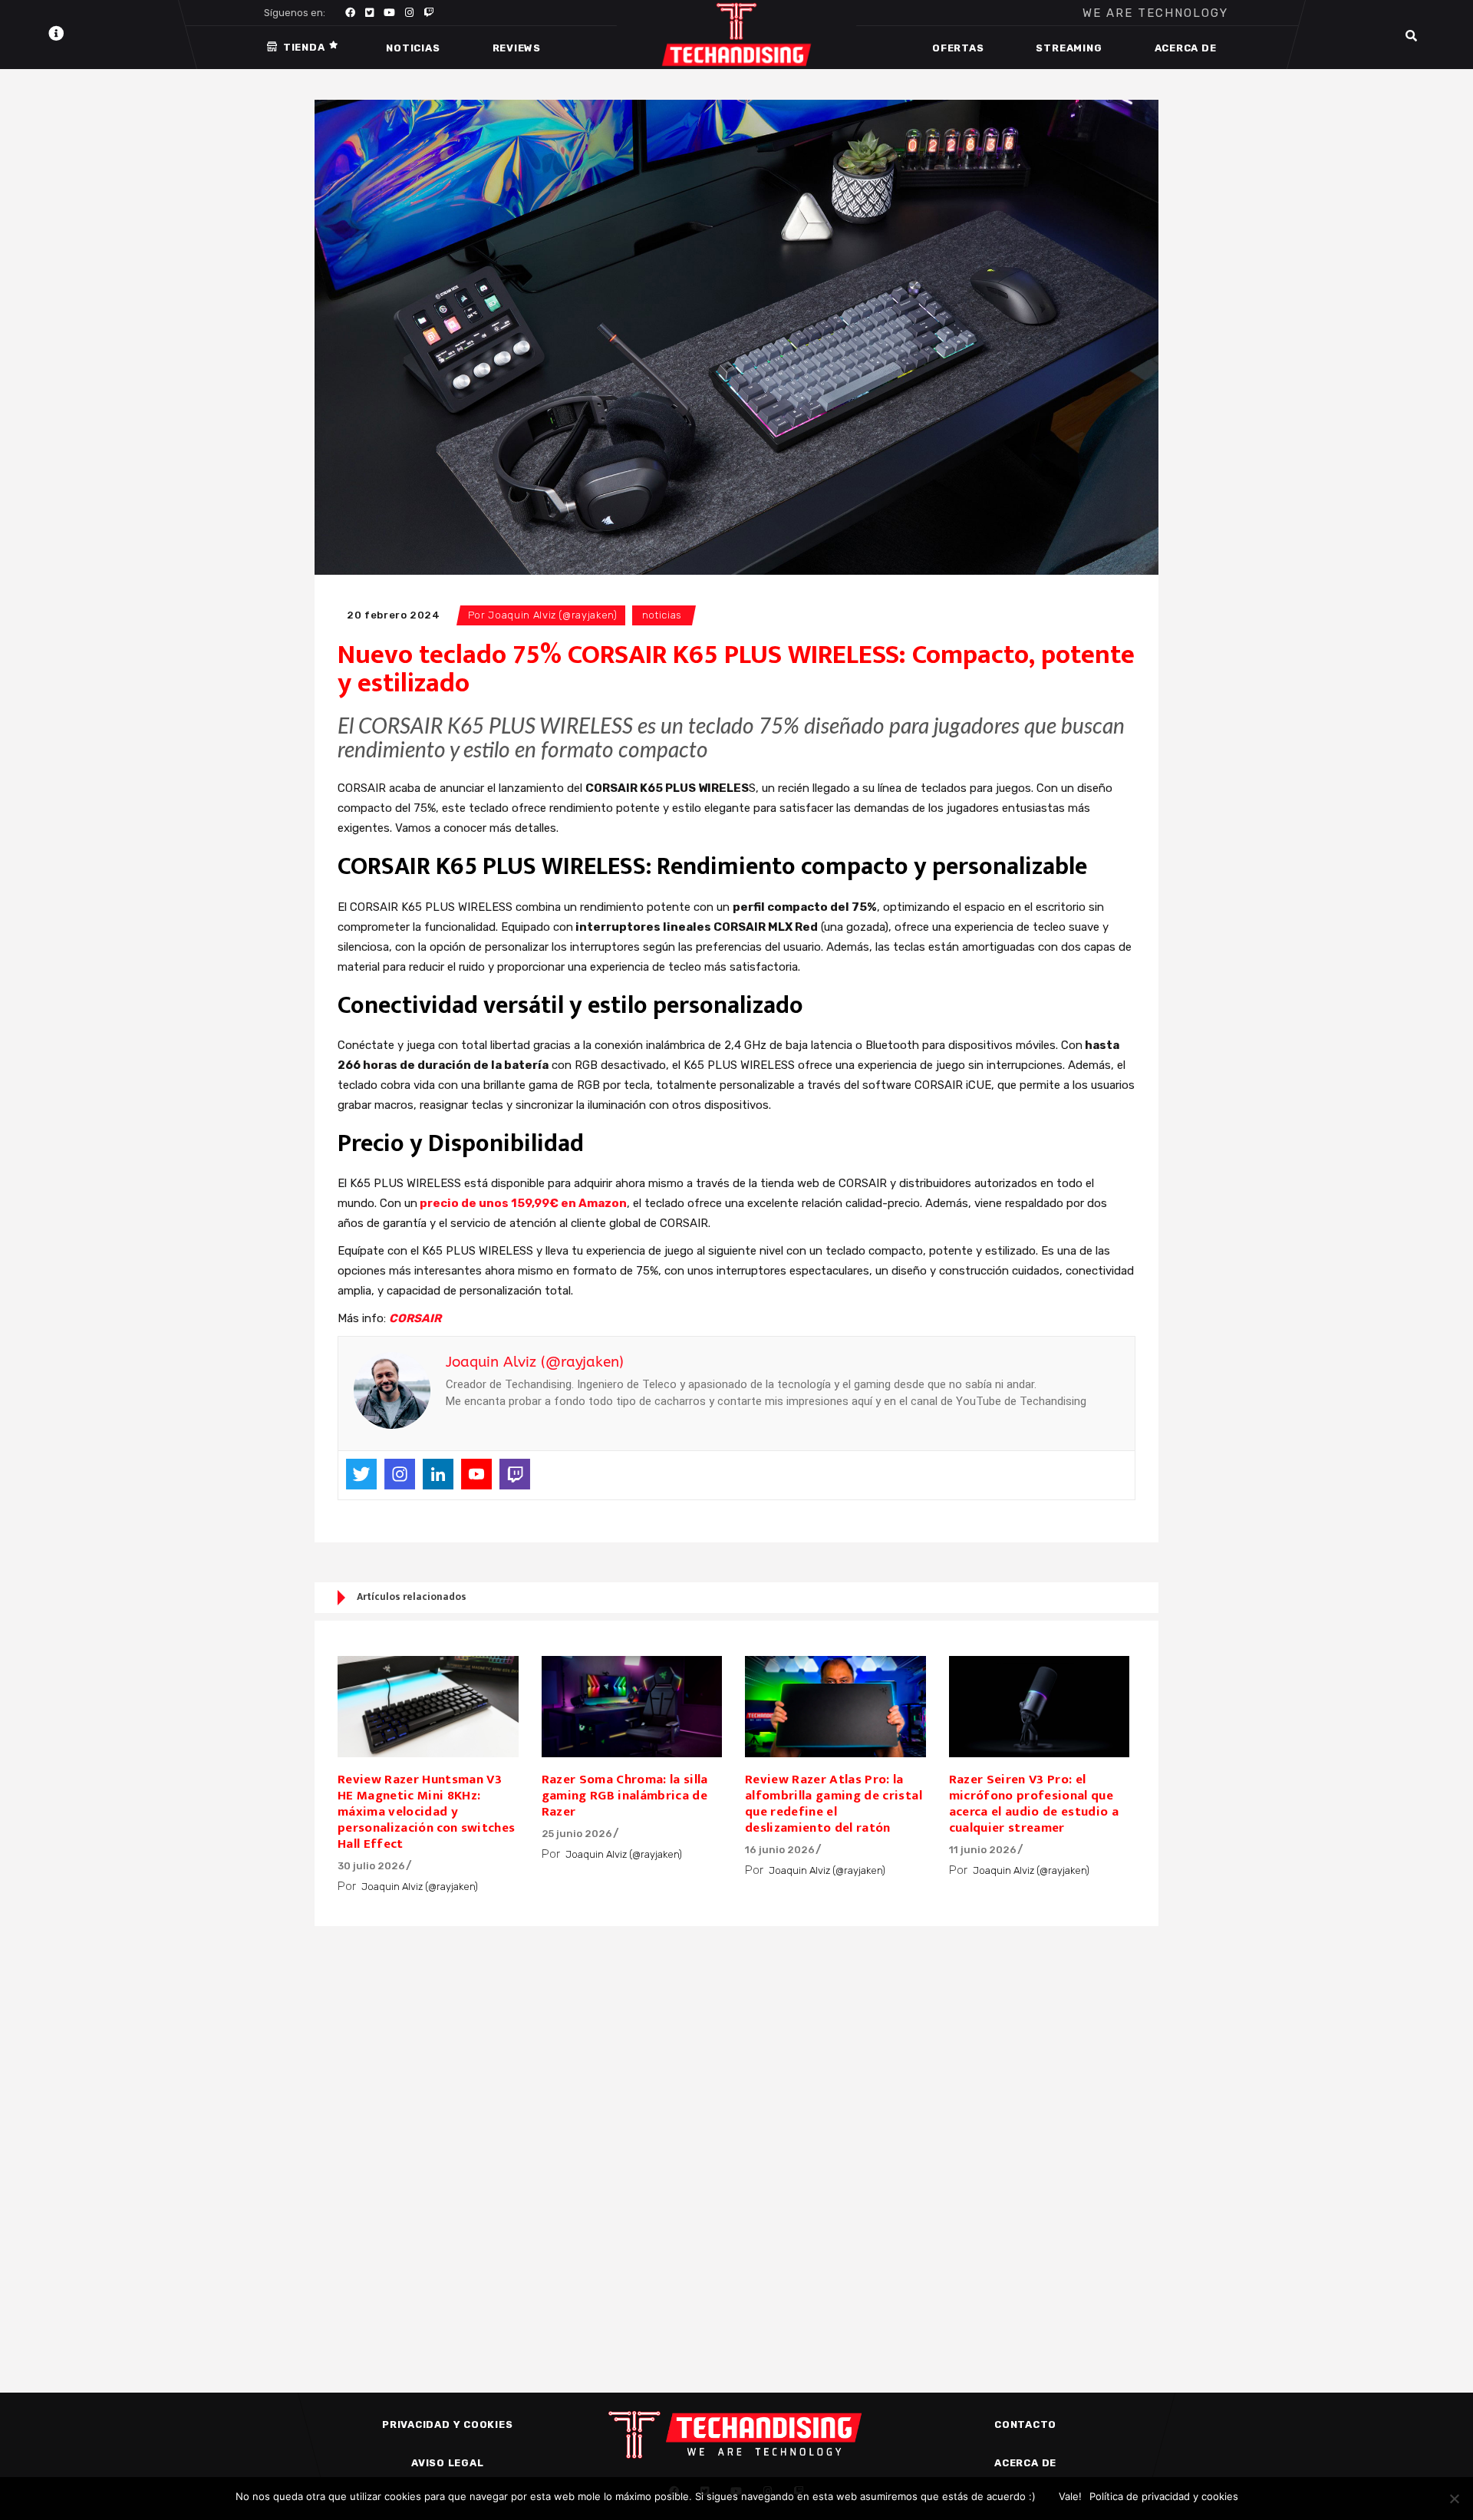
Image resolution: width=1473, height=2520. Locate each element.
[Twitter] (361, 1474)
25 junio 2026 (577, 1834)
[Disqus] (736, 2133)
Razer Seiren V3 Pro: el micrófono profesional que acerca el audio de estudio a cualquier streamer (1034, 1804)
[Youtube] (476, 1474)
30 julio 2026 (371, 1866)
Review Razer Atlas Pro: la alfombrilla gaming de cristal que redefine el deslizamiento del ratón (834, 1804)
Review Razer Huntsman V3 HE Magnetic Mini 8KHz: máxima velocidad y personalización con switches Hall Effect (427, 1812)
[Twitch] (515, 1474)
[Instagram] (400, 1474)
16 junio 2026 (780, 1850)
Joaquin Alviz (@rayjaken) (552, 615)
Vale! (1070, 2496)
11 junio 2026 (983, 1850)
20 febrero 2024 (394, 615)
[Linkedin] (438, 1474)
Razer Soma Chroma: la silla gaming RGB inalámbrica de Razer (625, 1796)
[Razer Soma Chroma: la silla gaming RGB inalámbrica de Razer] (632, 1707)
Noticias (662, 615)
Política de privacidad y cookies (1164, 2496)
